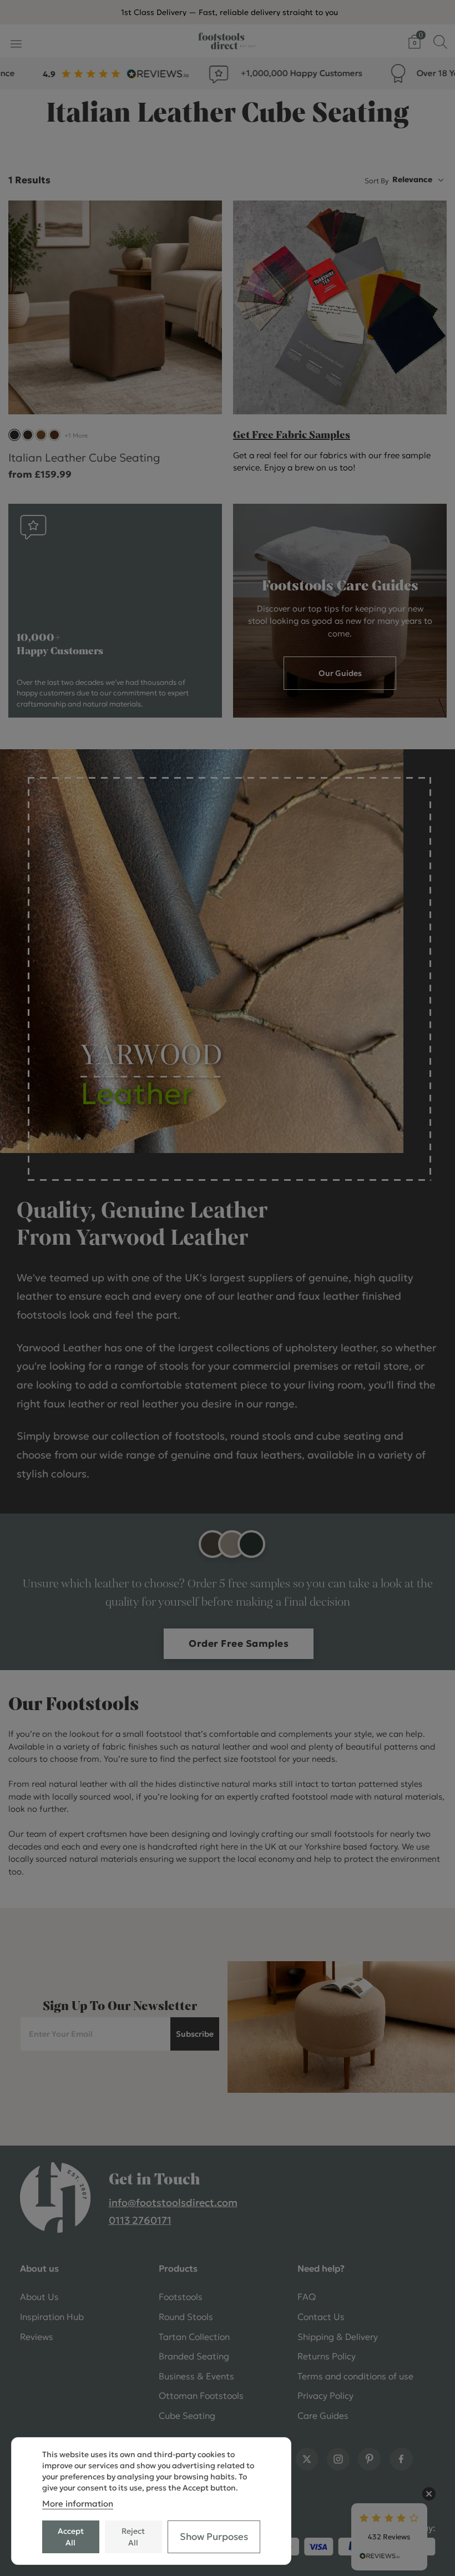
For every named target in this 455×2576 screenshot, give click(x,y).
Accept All (71, 2537)
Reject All (133, 2537)
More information (78, 2504)
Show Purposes (214, 2537)
